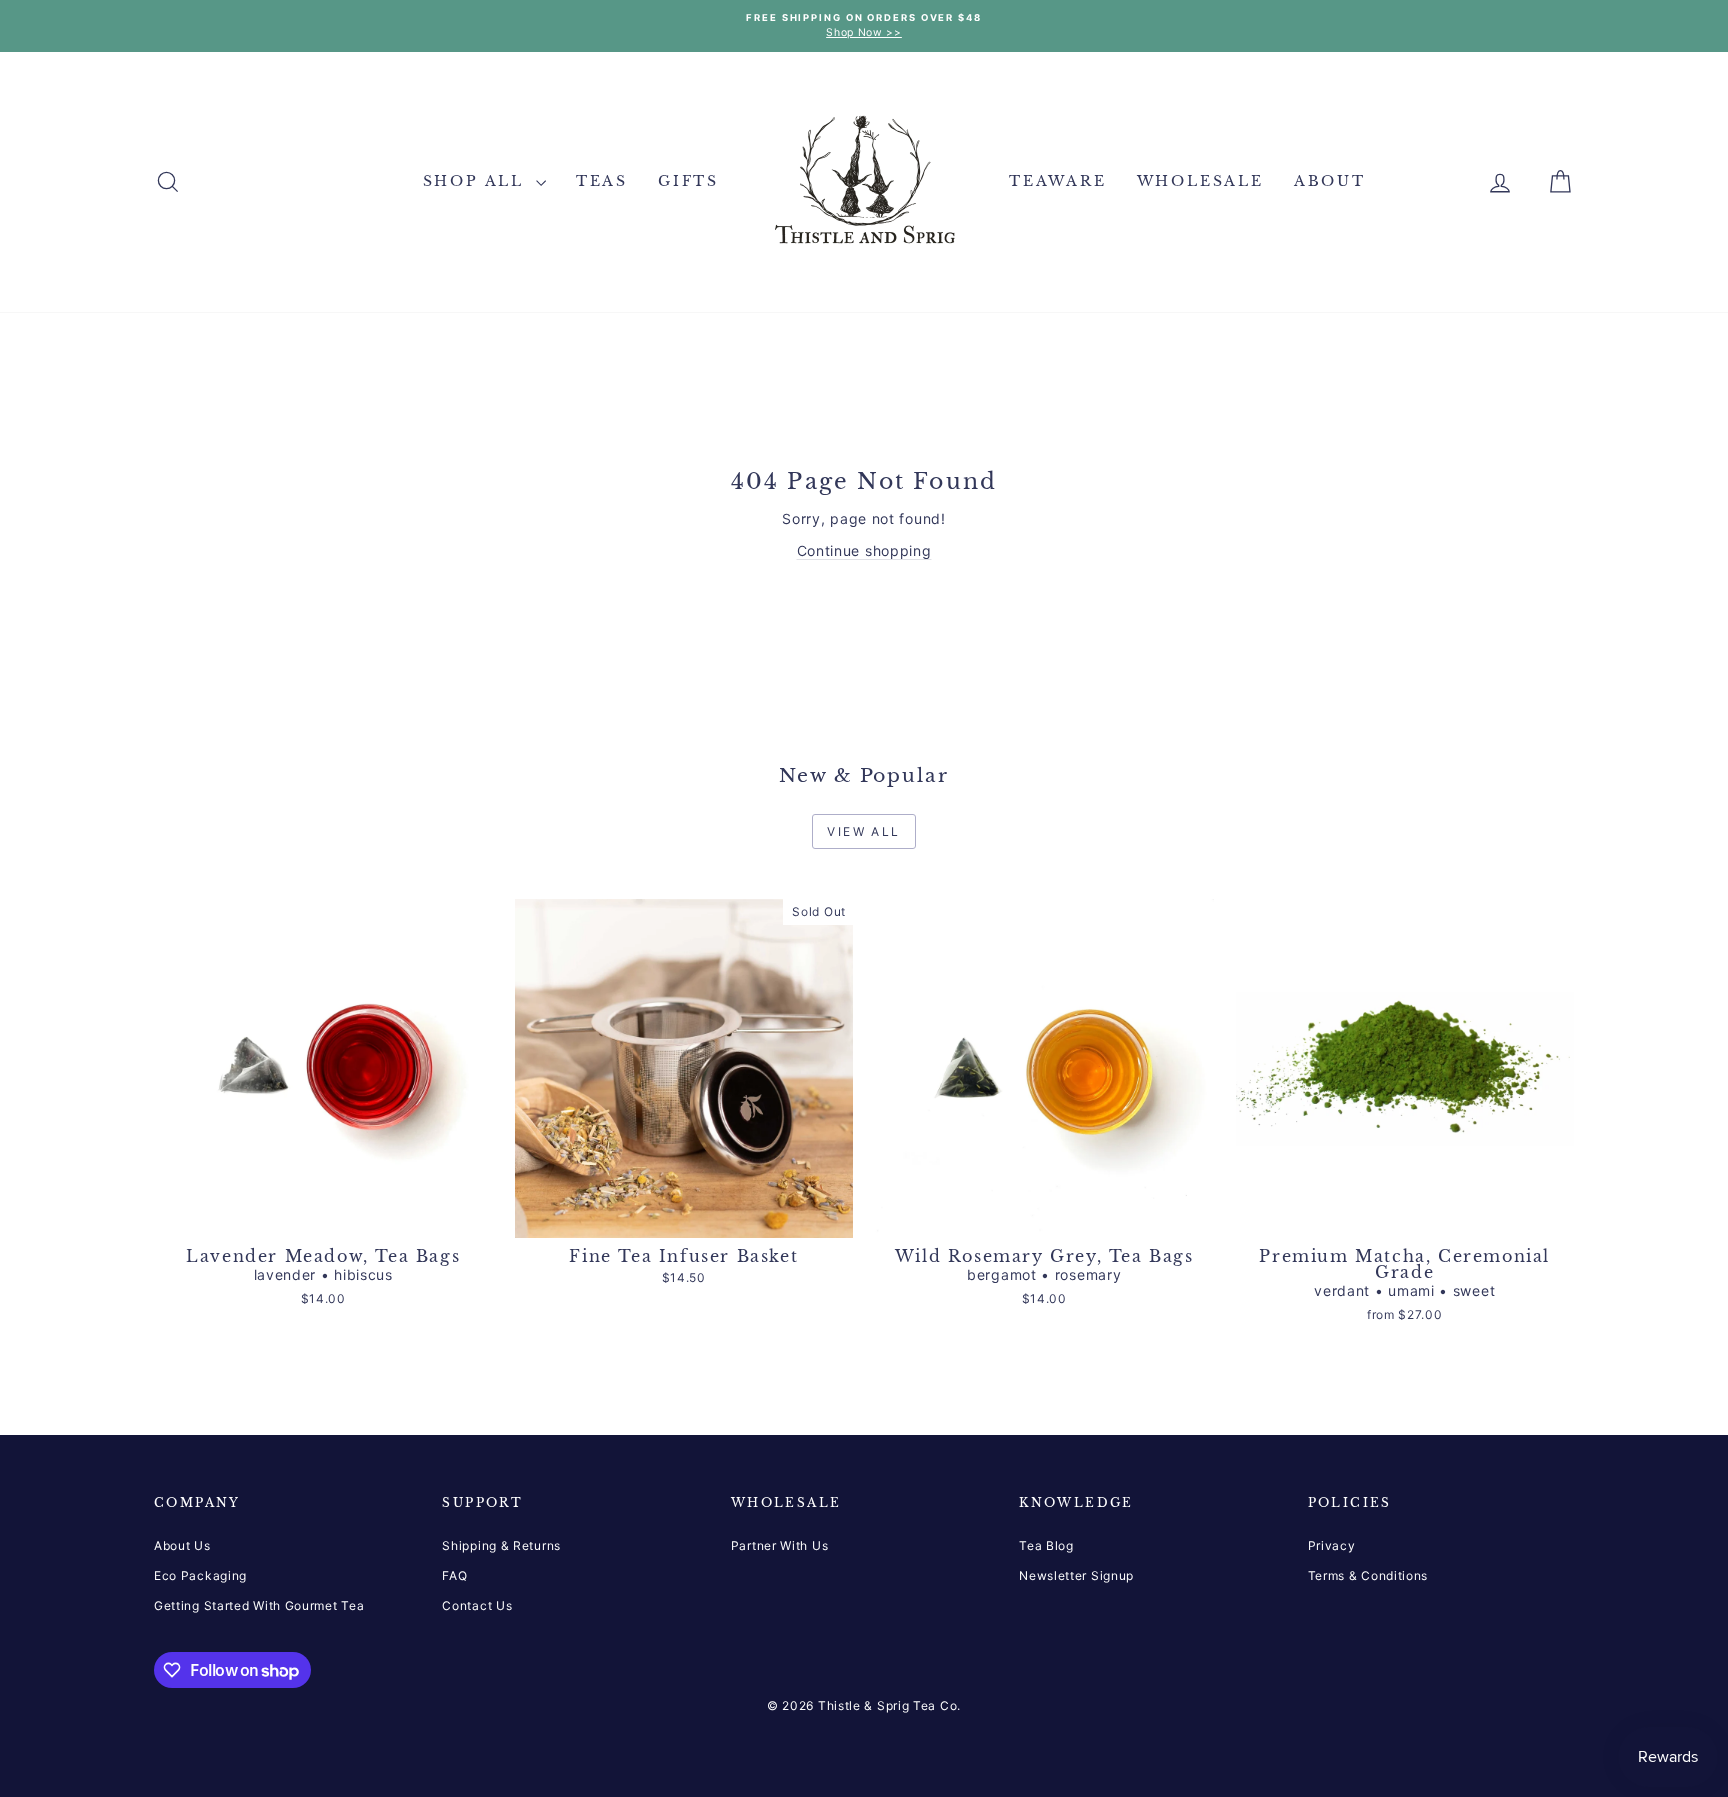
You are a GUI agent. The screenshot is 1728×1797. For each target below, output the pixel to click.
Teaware (1058, 181)
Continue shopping (864, 550)
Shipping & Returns (501, 1545)
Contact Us (477, 1605)
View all (863, 831)
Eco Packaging (200, 1575)
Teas (602, 181)
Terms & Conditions (1368, 1575)
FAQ (454, 1575)
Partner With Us (780, 1545)
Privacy (1332, 1545)
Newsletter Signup (1076, 1575)
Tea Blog (1046, 1545)
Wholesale (1200, 181)
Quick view (323, 1217)
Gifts (688, 181)
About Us (182, 1545)
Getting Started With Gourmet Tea (259, 1605)
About (1330, 181)
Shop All (477, 181)
